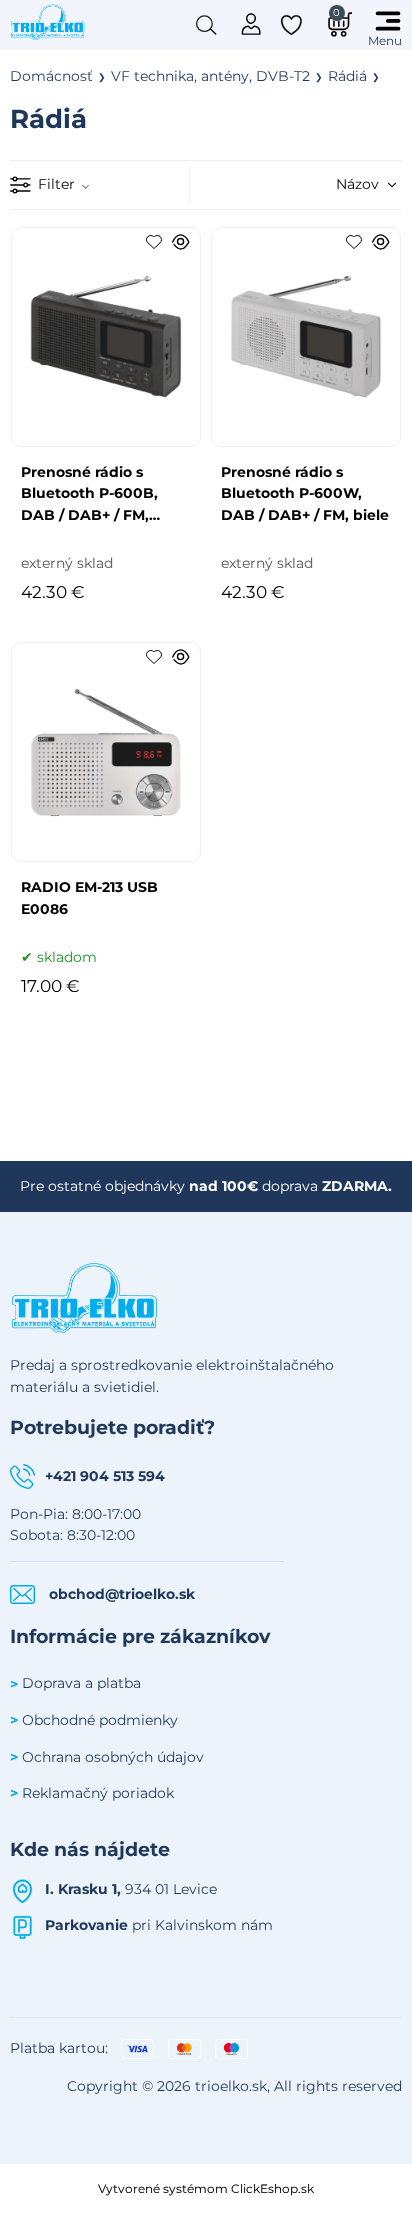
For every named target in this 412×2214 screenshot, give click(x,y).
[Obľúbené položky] (293, 25)
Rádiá (347, 76)
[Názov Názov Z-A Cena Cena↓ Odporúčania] (336, 184)
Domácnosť (51, 76)
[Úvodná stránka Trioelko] (48, 21)
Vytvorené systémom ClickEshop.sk (206, 2188)
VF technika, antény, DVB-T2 (210, 76)
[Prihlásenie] (251, 22)
